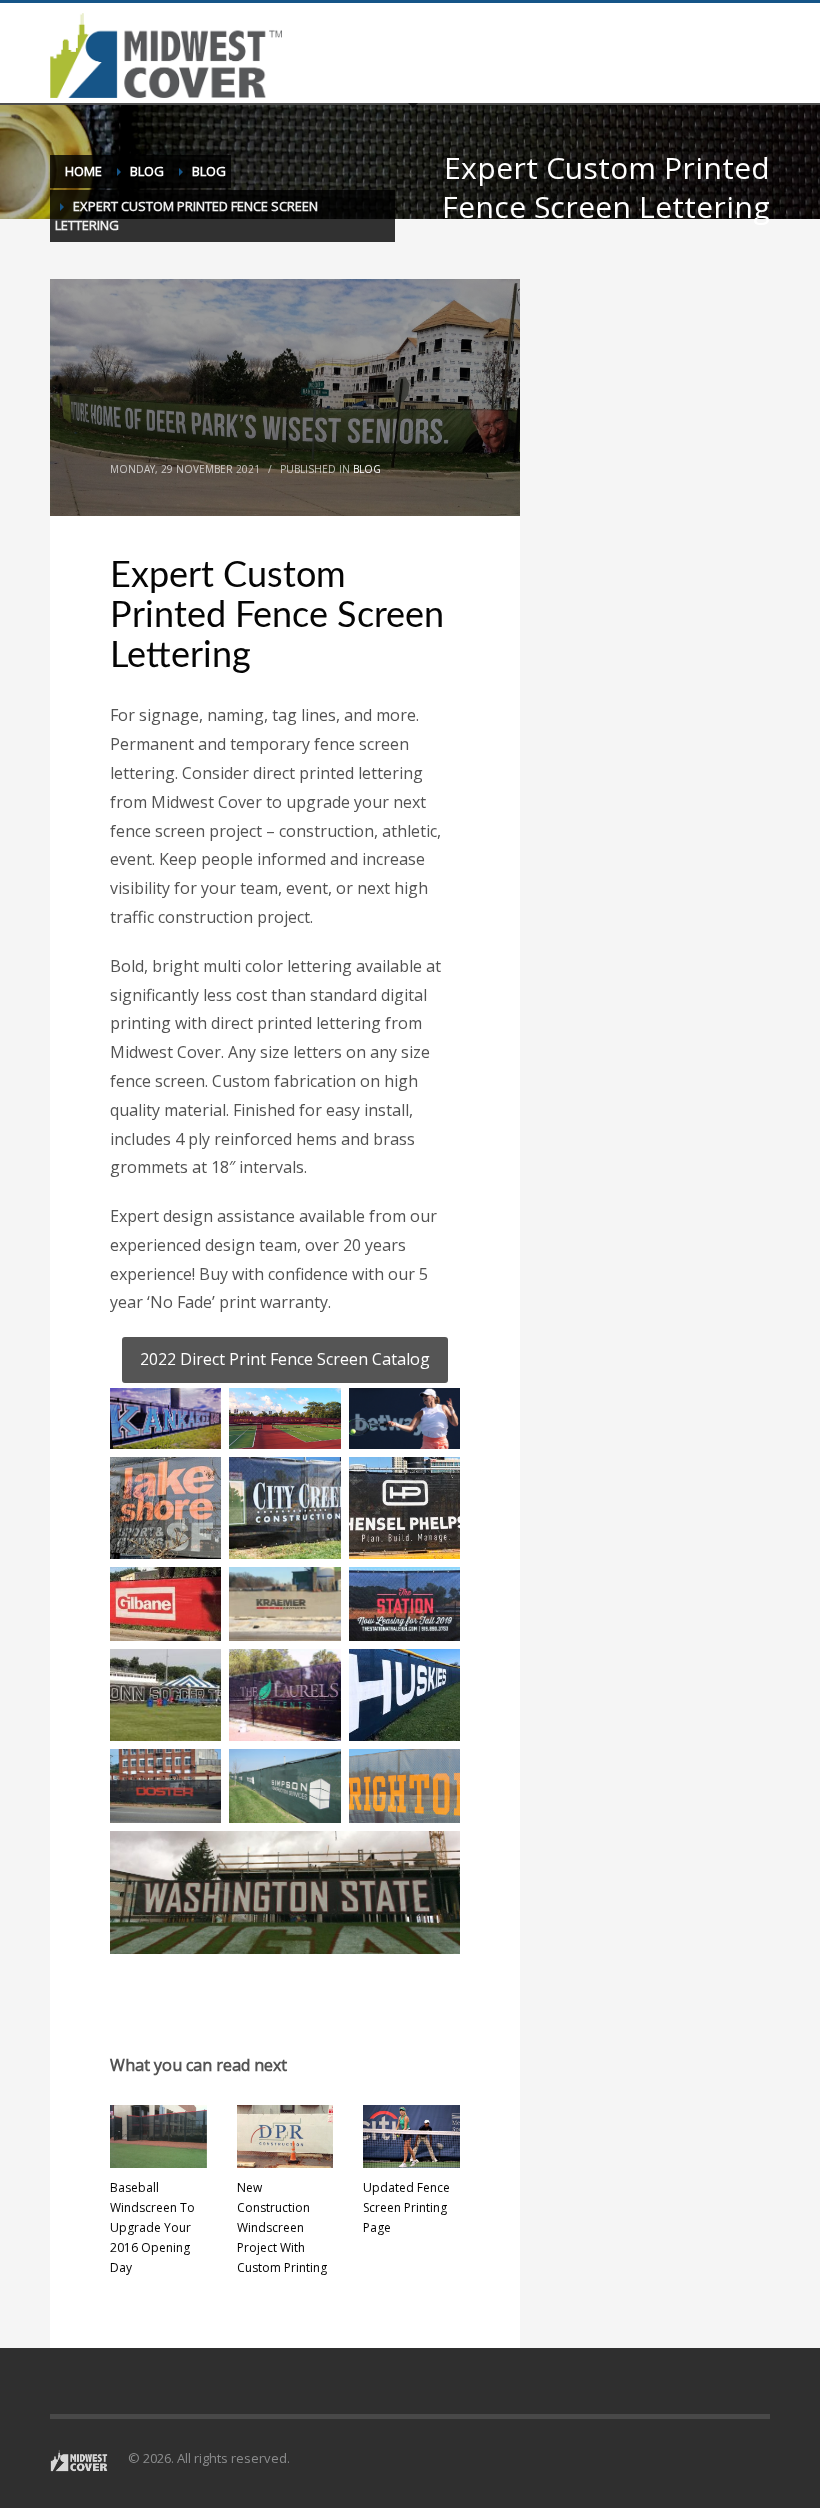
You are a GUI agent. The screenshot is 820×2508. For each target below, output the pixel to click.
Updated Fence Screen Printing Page (406, 2207)
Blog (367, 469)
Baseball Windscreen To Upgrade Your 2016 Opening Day (152, 2227)
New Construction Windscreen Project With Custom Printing (282, 2227)
